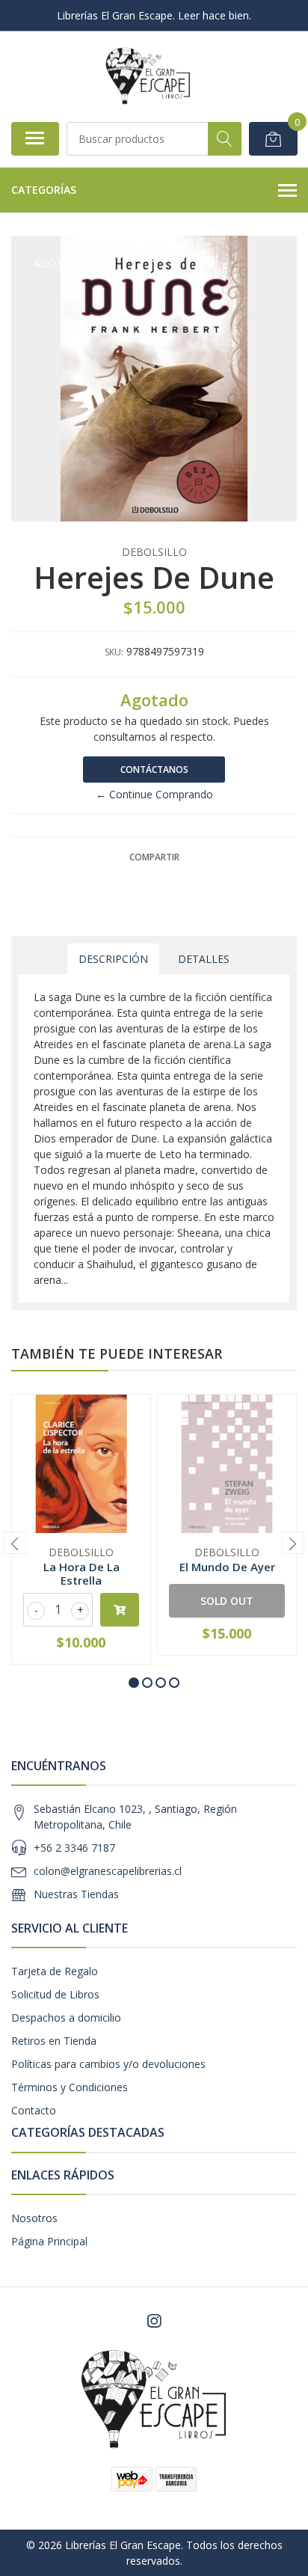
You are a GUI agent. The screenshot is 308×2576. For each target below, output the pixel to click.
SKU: (114, 652)
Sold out (227, 1601)
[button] (134, 1683)
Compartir (154, 857)
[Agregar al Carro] (120, 1610)
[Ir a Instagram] (154, 2321)
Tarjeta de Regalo (55, 1971)
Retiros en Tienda (54, 2041)
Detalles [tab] (204, 959)
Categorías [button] (44, 190)
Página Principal (49, 2241)
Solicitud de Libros (55, 1994)
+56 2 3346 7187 (74, 1848)
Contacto (34, 2110)
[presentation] (15, 1543)
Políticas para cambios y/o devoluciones (108, 2064)
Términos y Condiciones (70, 2087)
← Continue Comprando (154, 794)
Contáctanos (154, 770)
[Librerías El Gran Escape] (148, 76)
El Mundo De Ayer (227, 1567)
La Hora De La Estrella (81, 1573)
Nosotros (34, 2218)
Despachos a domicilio (66, 2017)
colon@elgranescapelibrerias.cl (108, 1871)
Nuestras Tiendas (76, 1894)
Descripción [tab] (113, 959)
